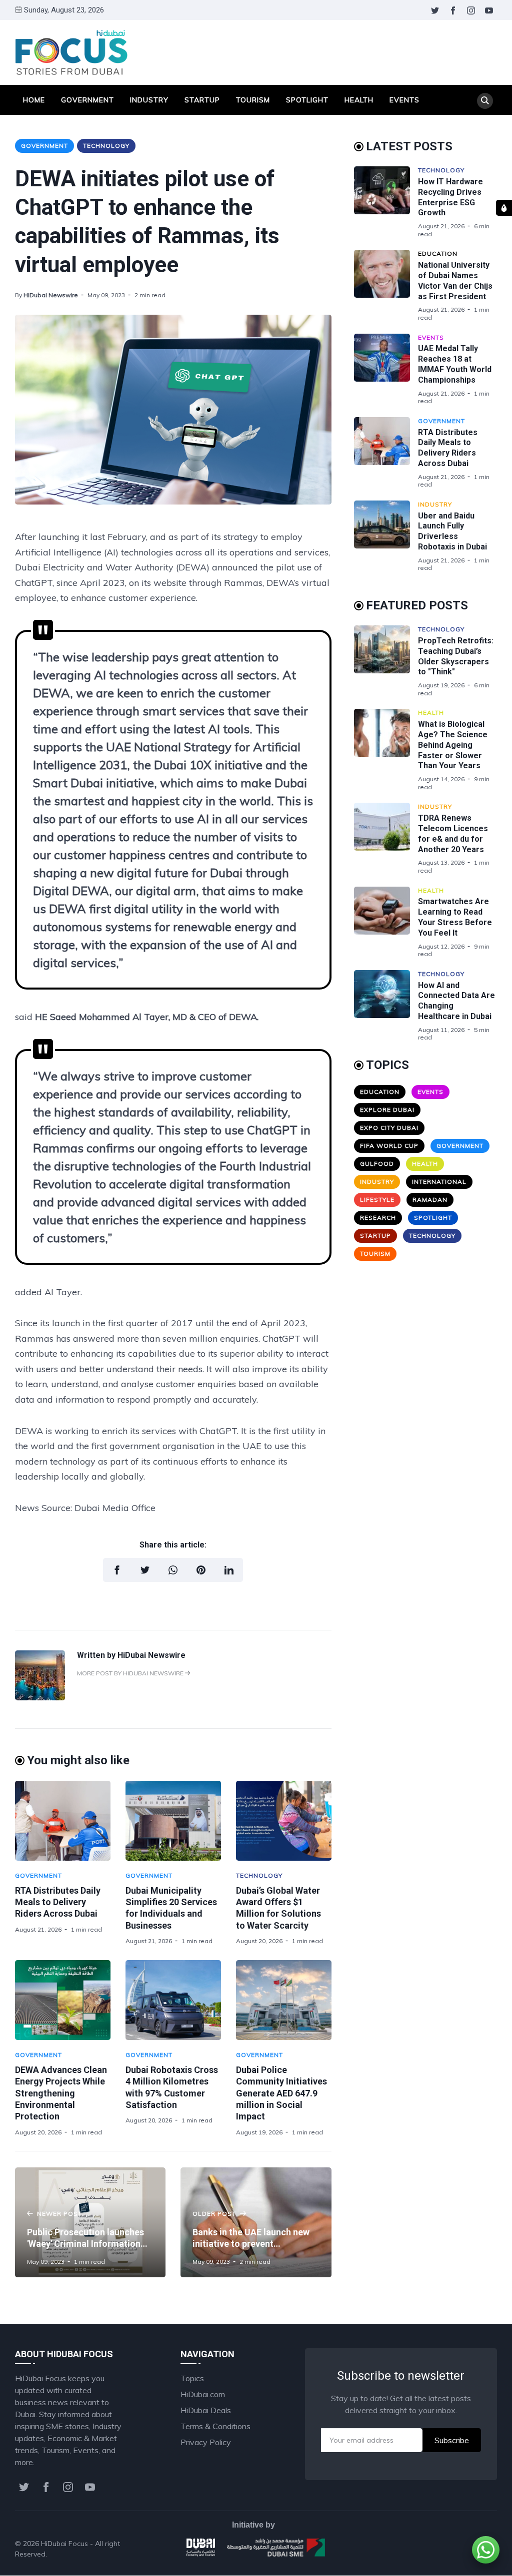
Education (438, 254)
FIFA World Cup (389, 1146)
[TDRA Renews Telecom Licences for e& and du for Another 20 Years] (386, 838)
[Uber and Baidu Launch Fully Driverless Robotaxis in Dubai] (386, 536)
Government (87, 100)
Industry (149, 100)
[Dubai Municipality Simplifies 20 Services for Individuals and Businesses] (173, 1821)
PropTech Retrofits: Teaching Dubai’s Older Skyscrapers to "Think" (456, 656)
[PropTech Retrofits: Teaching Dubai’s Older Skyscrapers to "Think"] (386, 661)
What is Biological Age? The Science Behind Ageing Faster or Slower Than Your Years (453, 745)
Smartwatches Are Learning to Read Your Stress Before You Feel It (455, 917)
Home (34, 100)
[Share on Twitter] (145, 1570)
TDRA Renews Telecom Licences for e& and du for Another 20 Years (453, 833)
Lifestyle (377, 1200)
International (439, 1182)
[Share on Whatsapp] (173, 1570)
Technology (106, 146)
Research (378, 1218)
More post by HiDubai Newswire (131, 1673)
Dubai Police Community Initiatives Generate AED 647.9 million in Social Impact (281, 2093)
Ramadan (430, 1200)
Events (404, 100)
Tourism (253, 100)
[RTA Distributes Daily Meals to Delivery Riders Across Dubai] (63, 1821)
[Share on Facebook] (117, 1570)
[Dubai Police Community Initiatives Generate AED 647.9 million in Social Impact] (284, 2000)
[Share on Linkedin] (229, 1570)
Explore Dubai (387, 1110)
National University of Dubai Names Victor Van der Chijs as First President (455, 280)
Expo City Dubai (389, 1128)
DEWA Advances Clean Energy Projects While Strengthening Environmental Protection (61, 2093)
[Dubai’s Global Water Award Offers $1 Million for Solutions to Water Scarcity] (284, 1821)
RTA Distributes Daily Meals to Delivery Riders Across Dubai (58, 1902)
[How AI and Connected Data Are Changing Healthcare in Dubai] (386, 1006)
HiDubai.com (203, 2394)
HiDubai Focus (64, 2544)
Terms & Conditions (215, 2426)
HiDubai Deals (206, 2410)
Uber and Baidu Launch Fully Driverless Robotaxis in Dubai (452, 531)
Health (359, 100)
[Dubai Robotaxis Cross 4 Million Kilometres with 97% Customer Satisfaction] (173, 2000)
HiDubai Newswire (51, 295)
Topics (192, 2378)
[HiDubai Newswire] (40, 1697)
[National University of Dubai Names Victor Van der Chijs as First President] (386, 285)
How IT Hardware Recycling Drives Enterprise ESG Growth (450, 197)
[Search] (485, 101)
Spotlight (307, 100)
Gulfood (377, 1164)
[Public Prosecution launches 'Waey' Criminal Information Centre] (90, 2222)
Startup (202, 100)
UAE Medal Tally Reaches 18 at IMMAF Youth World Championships (455, 364)
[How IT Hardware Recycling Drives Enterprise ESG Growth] (386, 202)
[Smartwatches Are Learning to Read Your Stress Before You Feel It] (386, 922)
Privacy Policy (206, 2442)
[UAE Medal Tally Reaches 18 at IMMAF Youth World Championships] (386, 369)
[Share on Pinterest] (201, 1570)
